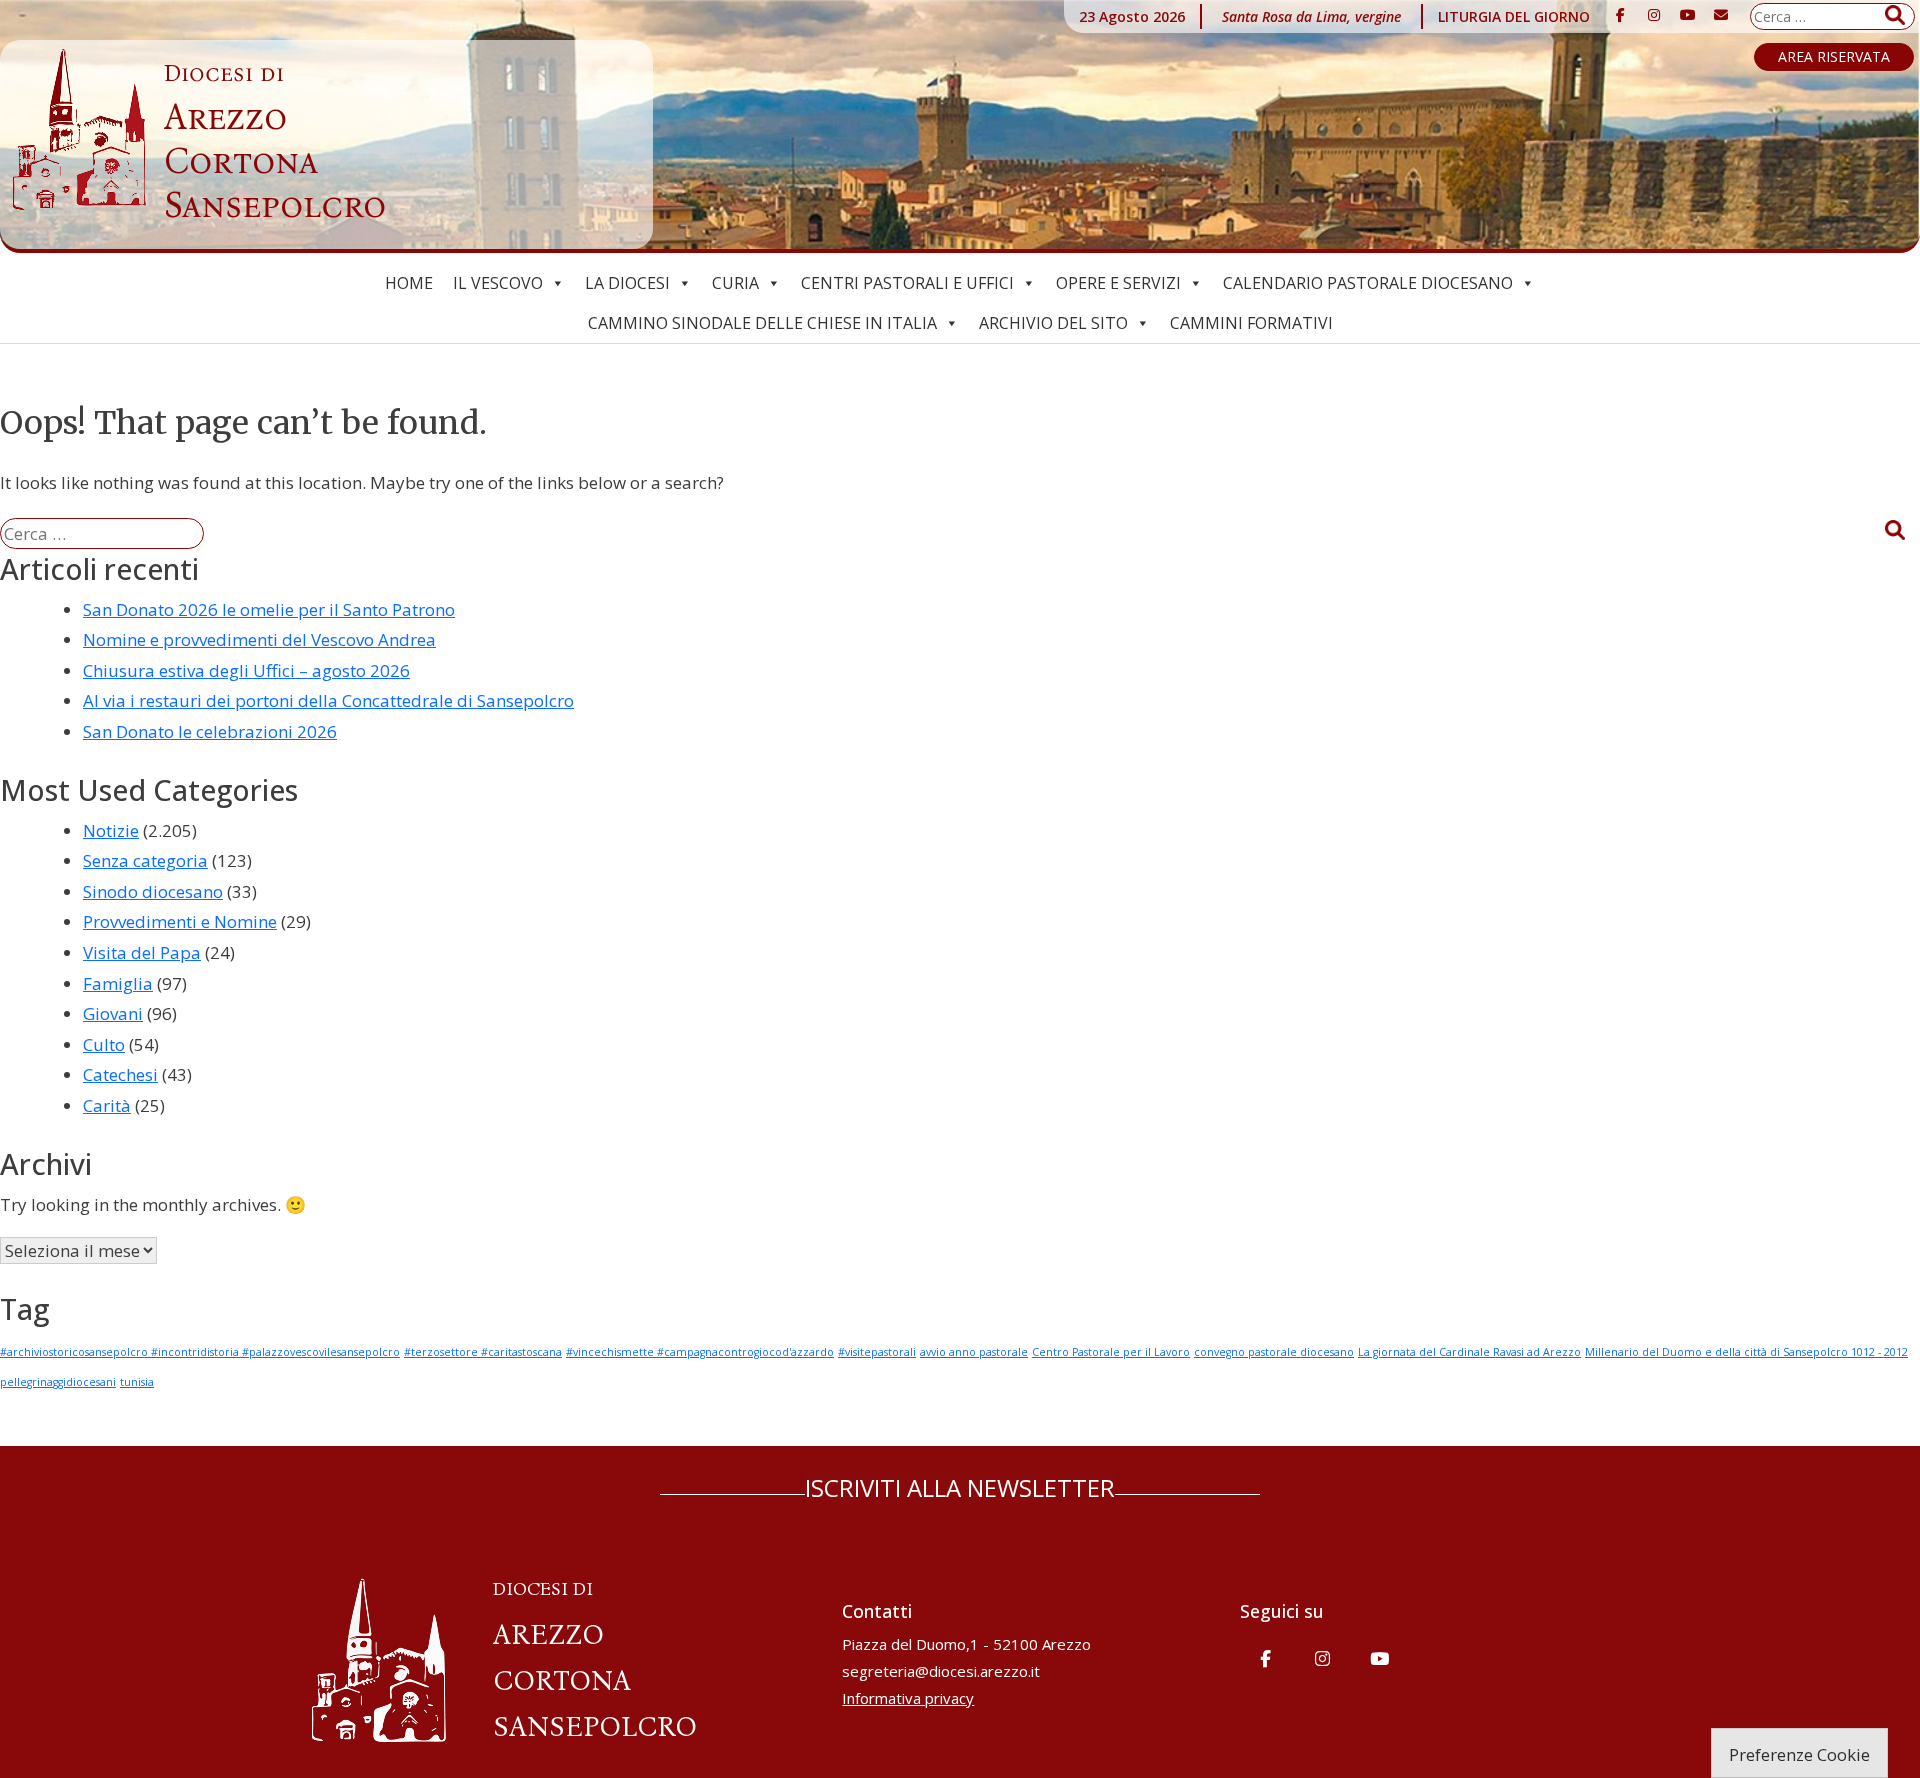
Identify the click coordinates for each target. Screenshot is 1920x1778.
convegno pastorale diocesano (1274, 1352)
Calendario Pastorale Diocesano (1368, 283)
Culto (104, 1044)
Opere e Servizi (1118, 283)
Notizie (111, 830)
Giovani (113, 1013)
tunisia (137, 1382)
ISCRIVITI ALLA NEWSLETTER (960, 1487)
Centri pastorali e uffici (907, 283)
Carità (107, 1105)
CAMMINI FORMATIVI (1251, 323)
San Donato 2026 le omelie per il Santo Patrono (269, 609)
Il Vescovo (498, 283)
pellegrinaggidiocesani (58, 1382)
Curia (735, 283)
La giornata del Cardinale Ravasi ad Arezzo (1469, 1352)
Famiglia (118, 983)
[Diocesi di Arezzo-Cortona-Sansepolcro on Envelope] (1721, 15)
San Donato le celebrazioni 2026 (210, 731)
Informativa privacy (908, 1698)
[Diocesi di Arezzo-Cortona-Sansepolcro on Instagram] (1654, 15)
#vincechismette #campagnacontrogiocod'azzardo (700, 1352)
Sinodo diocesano (153, 891)
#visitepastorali (877, 1352)
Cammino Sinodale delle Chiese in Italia (762, 323)
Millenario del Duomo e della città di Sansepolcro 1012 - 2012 (1746, 1352)
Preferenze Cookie (1799, 1754)
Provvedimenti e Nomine (180, 921)
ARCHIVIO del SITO (1053, 323)
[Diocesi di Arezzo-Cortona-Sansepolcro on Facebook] (1621, 15)
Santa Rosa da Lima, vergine (1311, 16)
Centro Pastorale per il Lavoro (1111, 1352)
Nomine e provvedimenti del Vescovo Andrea (259, 639)
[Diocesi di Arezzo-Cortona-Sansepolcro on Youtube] (1688, 15)
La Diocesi (627, 283)
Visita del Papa (142, 952)
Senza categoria (145, 860)
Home (409, 283)
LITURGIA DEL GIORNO (1514, 16)
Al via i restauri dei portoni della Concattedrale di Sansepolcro (328, 700)
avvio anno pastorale (974, 1352)
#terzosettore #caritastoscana (483, 1352)
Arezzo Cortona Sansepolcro (275, 143)
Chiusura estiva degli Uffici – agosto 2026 (246, 670)
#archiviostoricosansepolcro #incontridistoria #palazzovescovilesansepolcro (200, 1352)
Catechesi (120, 1074)
